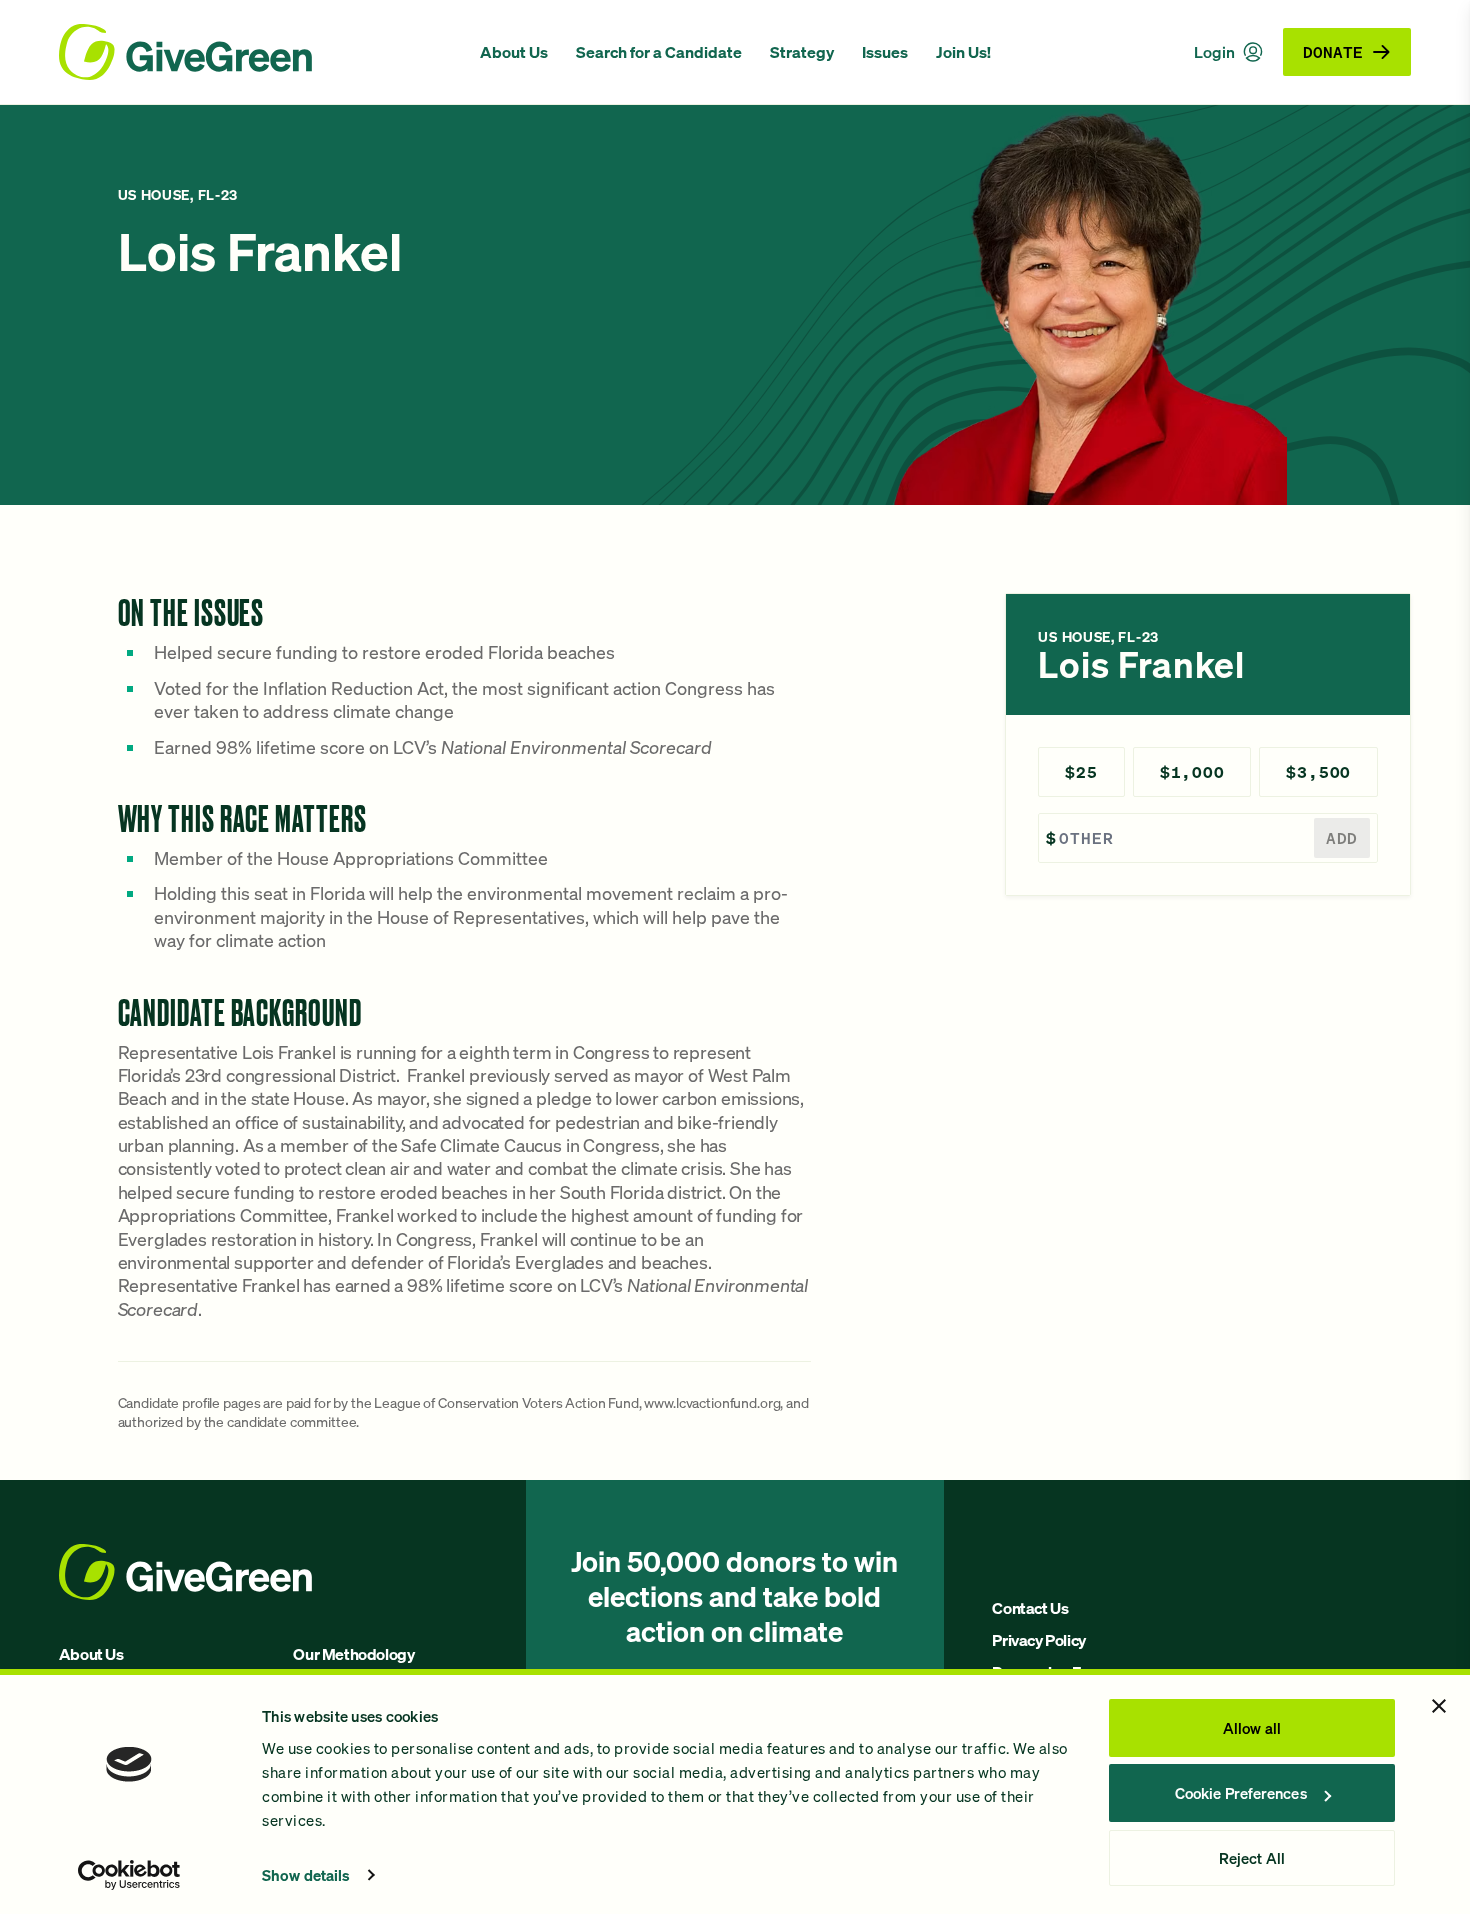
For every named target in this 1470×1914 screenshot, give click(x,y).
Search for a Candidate (659, 52)
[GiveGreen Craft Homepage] (259, 52)
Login (1214, 52)
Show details (306, 1875)
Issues (885, 52)
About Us (514, 52)
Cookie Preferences (1241, 1793)
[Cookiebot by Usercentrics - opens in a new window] (129, 1875)
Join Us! (963, 52)
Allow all (1252, 1728)
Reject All (1252, 1858)
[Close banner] (1439, 1706)
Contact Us (1030, 1608)
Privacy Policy (1038, 1640)
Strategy (802, 52)
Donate (1333, 51)
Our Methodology (353, 1654)
